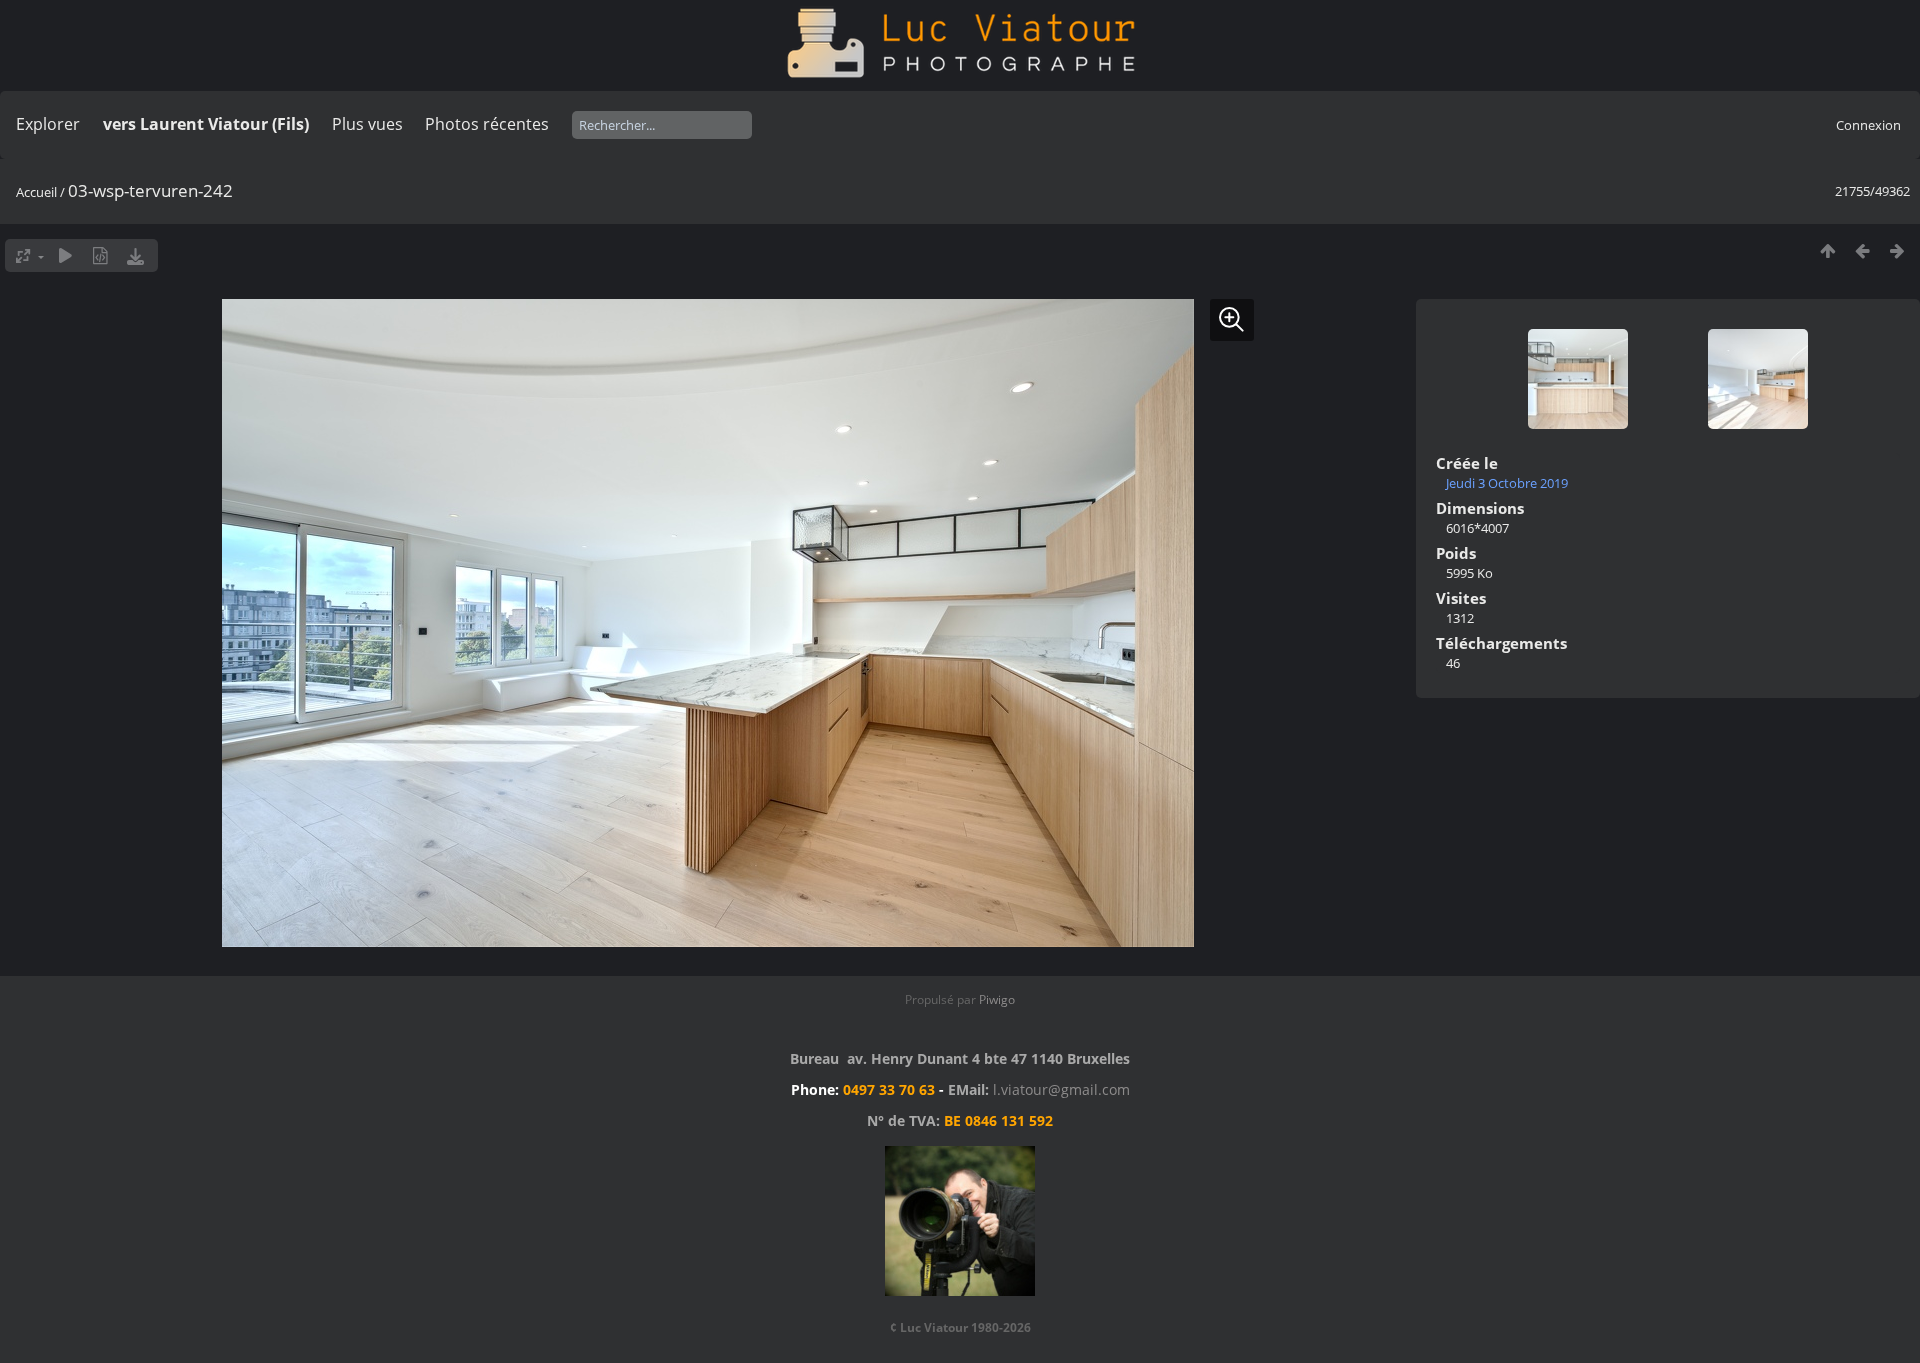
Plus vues (367, 124)
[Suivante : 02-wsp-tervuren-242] (1897, 250)
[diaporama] (65, 255)
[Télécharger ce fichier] (135, 255)
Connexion (1868, 125)
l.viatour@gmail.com (1061, 1089)
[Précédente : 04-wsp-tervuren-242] (1862, 250)
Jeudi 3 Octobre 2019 (1507, 483)
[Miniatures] (1827, 250)
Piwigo (997, 999)
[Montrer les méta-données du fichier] (100, 255)
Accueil (36, 192)
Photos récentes (487, 124)
